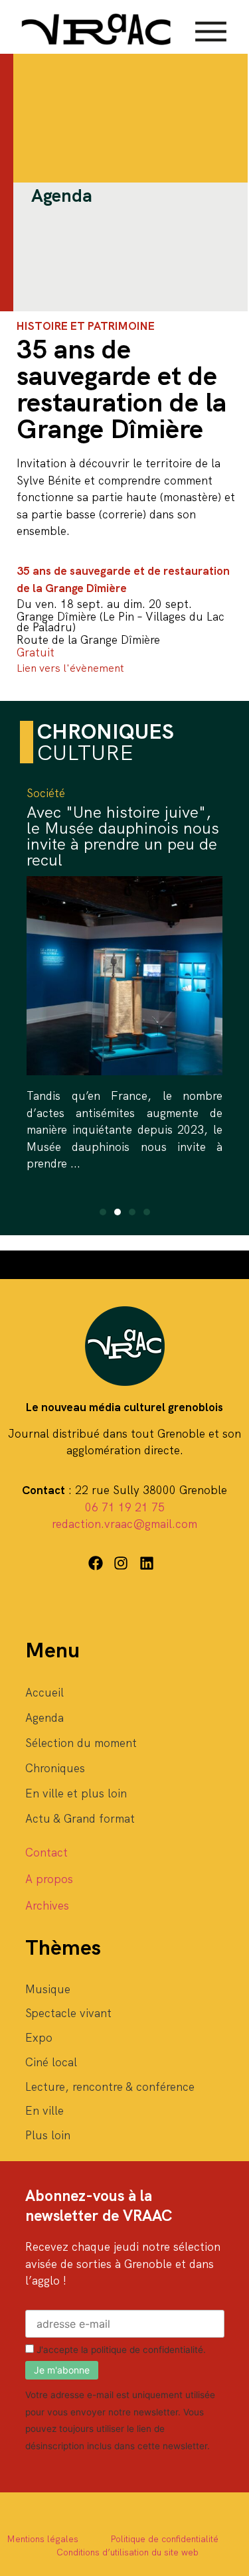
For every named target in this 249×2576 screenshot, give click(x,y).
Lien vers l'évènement (70, 668)
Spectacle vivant (68, 2013)
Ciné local (51, 2062)
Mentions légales (42, 2539)
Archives (47, 1906)
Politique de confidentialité (164, 2539)
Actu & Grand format (80, 1819)
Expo (39, 2038)
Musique (48, 1989)
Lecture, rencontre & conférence (110, 2087)
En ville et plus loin (76, 1793)
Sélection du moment (81, 1743)
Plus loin (48, 2135)
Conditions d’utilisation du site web (127, 2552)
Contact (46, 1853)
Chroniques (55, 1768)
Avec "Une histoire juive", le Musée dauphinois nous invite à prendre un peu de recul (123, 836)
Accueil (44, 1693)
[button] (103, 1212)
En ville (44, 2111)
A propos (49, 1879)
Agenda (44, 1718)
